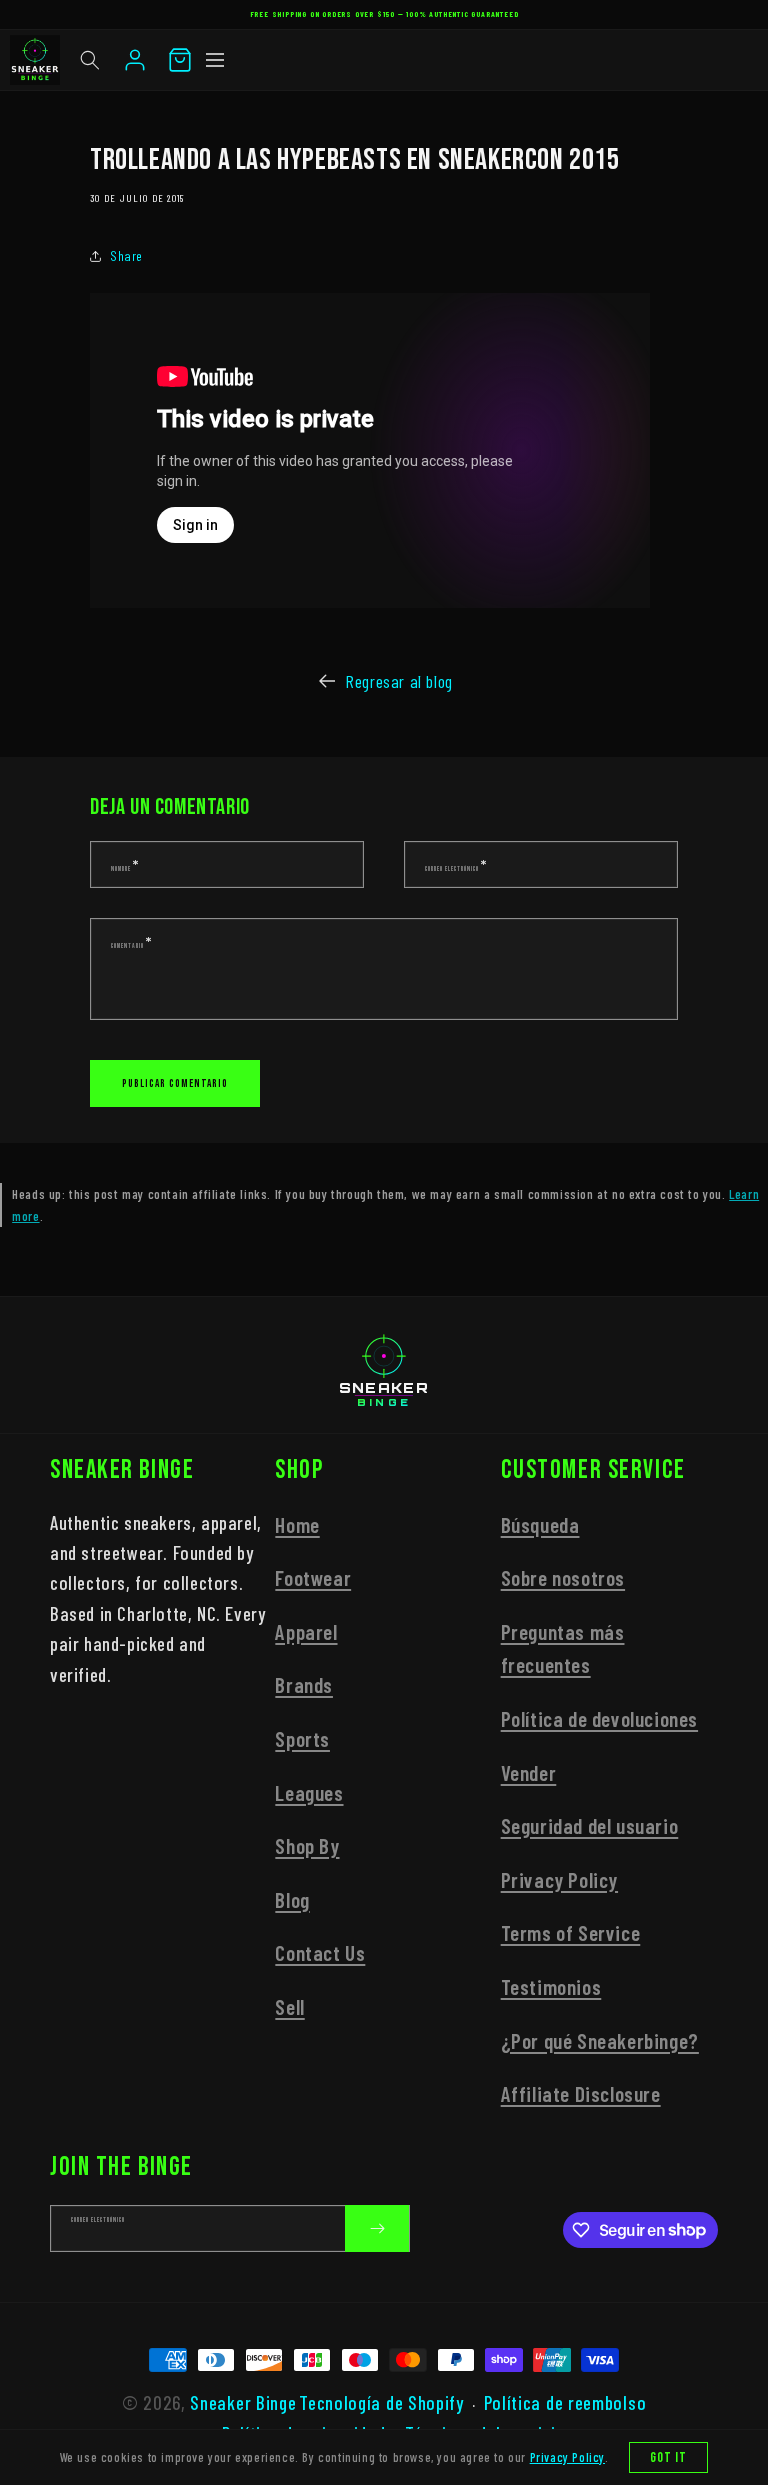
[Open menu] (215, 60)
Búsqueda (540, 1524)
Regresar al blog (399, 681)
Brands (304, 1684)
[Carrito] (180, 60)
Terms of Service (571, 1932)
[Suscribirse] (377, 2228)
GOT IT (669, 2457)
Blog (292, 1899)
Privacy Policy (559, 1879)
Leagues (309, 1792)
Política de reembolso (565, 2402)
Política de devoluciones (599, 1718)
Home (297, 1524)
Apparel (306, 1631)
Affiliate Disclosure (581, 2093)
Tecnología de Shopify (381, 2402)
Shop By (307, 1845)
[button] (90, 60)
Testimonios (551, 1986)
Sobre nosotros (563, 1577)
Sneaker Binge (243, 2402)
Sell (289, 2006)
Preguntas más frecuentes (563, 1648)
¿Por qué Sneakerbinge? (600, 2040)
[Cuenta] (135, 60)
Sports (302, 1738)
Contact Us (320, 1952)
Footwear (313, 1577)
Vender (529, 1772)
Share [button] (126, 255)
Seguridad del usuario (590, 1825)
